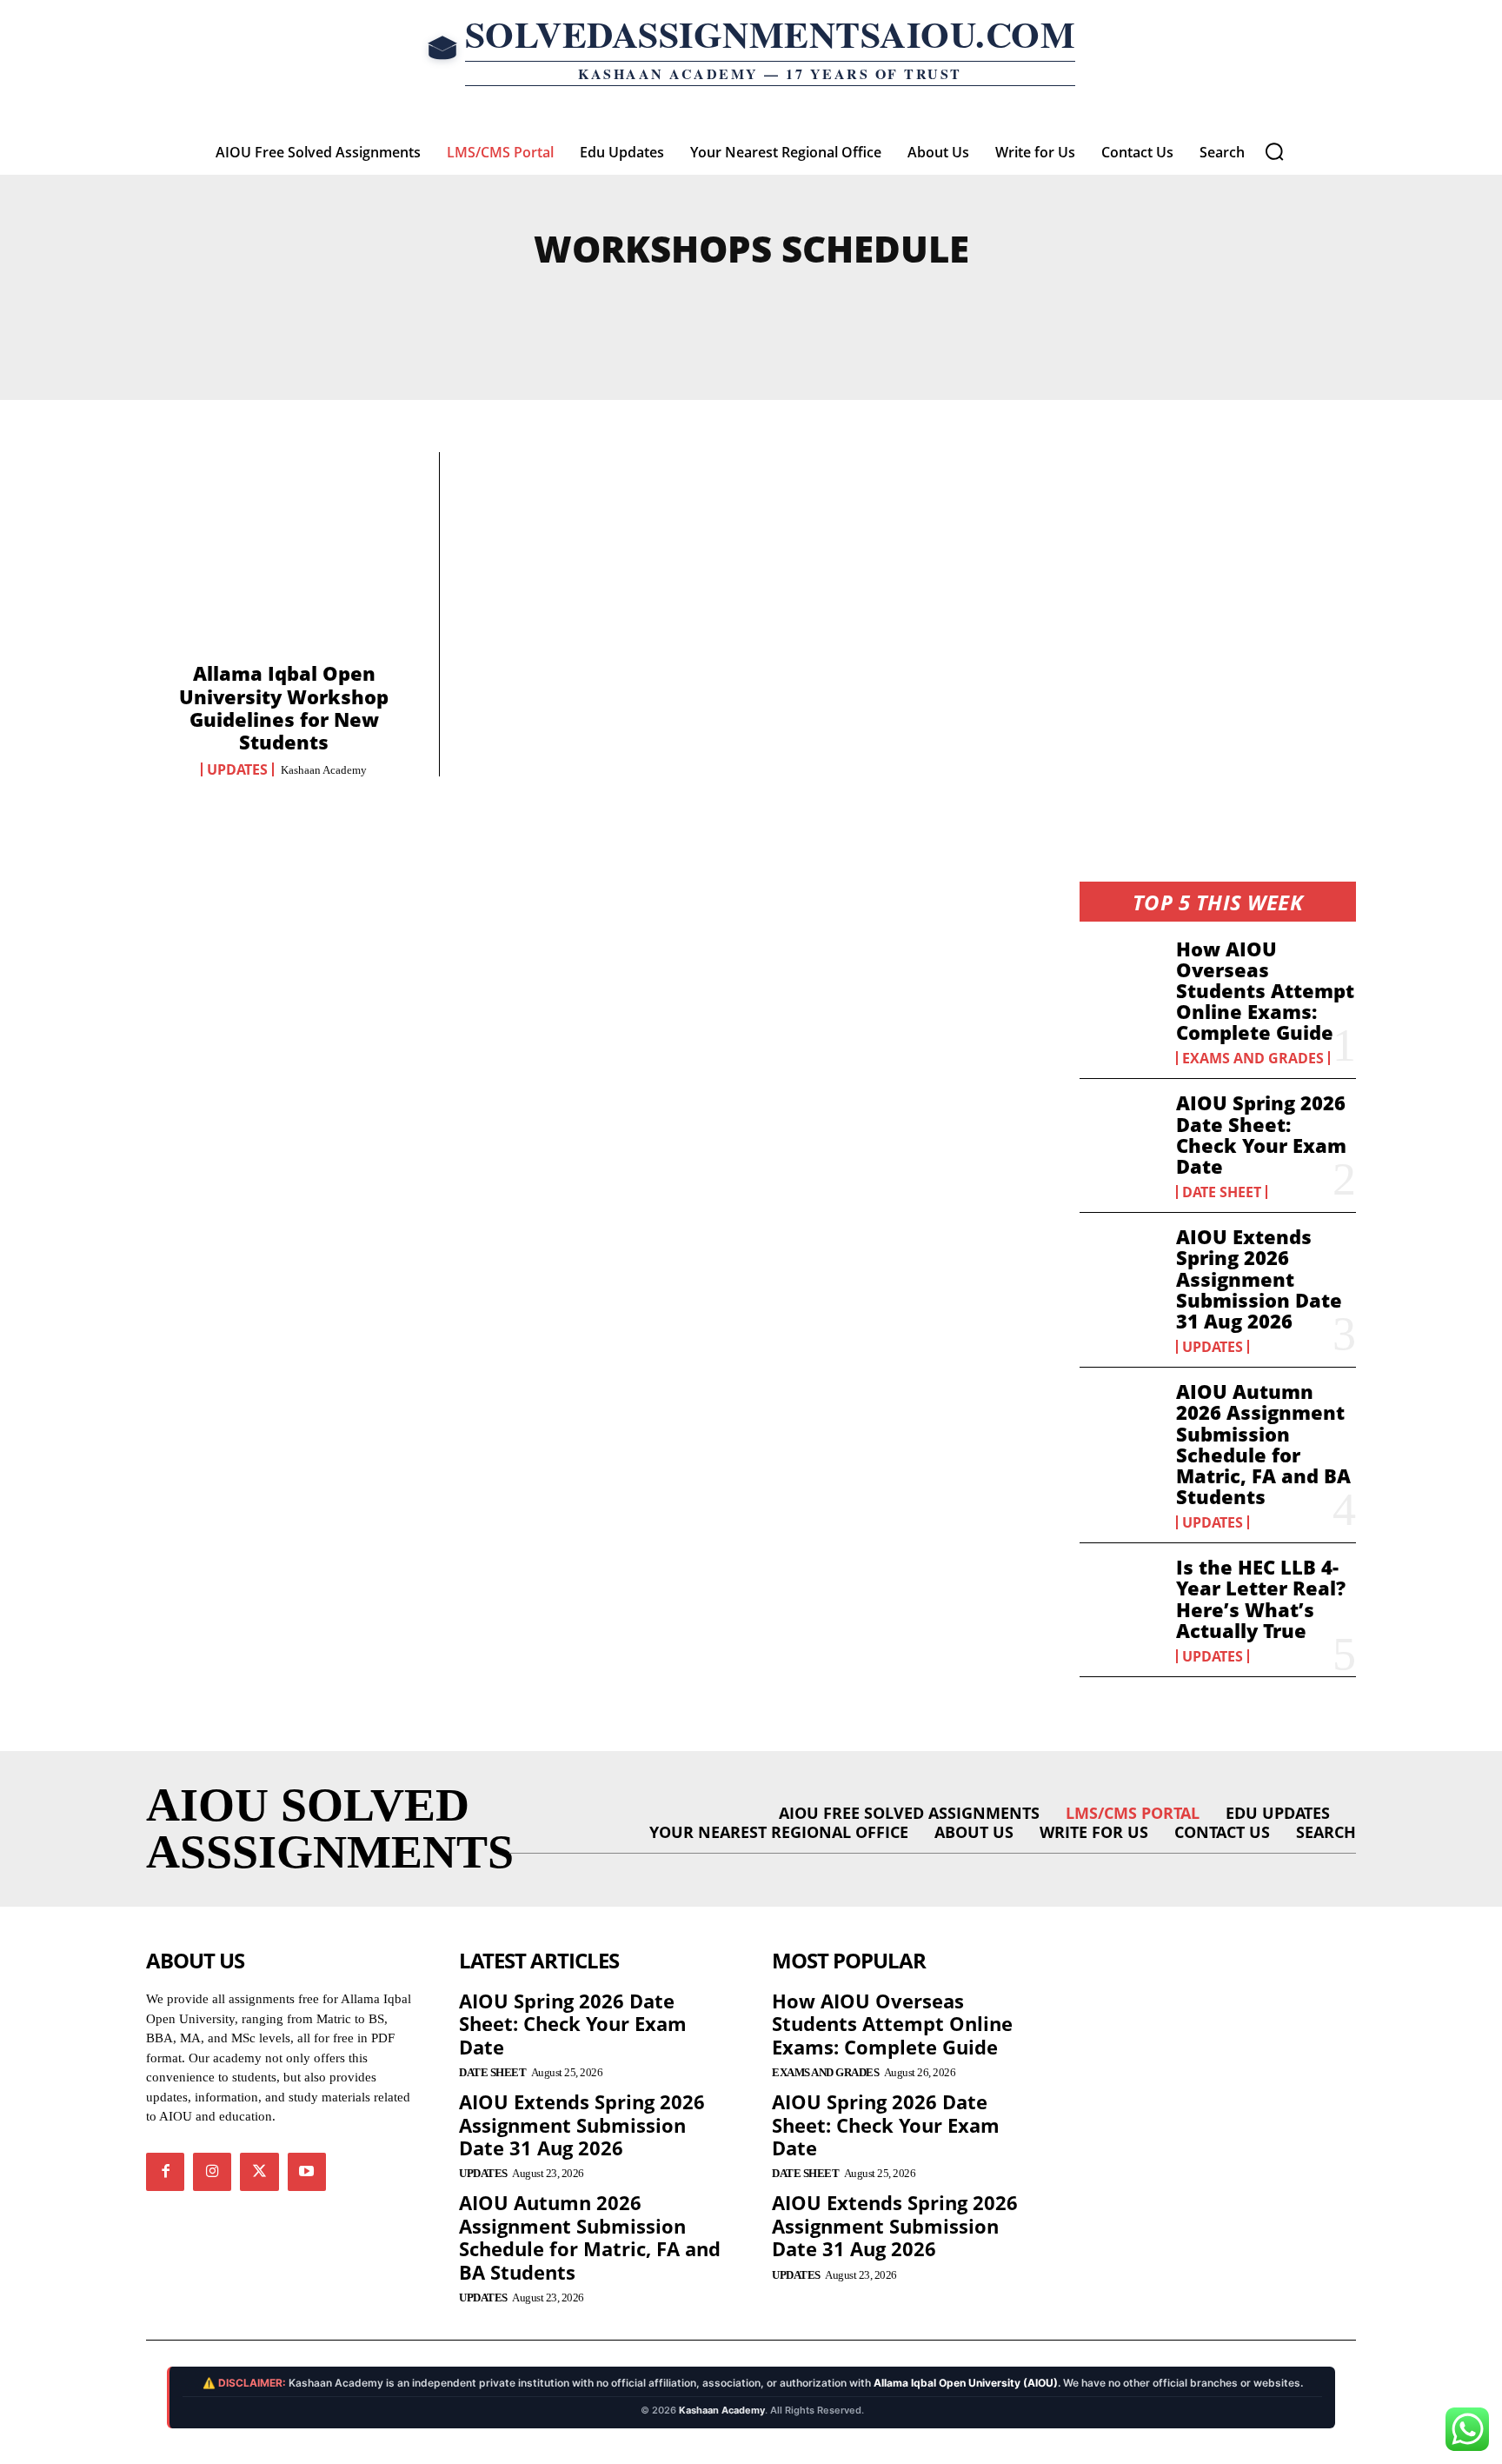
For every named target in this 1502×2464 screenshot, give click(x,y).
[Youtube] (307, 2172)
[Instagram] (212, 2172)
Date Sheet (1222, 1192)
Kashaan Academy (324, 770)
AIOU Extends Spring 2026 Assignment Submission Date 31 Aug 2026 (1259, 1279)
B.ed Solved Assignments (908, 308)
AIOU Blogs (415, 308)
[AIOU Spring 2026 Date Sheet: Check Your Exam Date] (1121, 1129)
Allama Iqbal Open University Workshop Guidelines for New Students (284, 707)
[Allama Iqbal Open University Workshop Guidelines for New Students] (284, 563)
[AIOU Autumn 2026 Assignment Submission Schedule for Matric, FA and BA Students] (1121, 1418)
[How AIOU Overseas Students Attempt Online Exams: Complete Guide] (1121, 976)
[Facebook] (165, 2172)
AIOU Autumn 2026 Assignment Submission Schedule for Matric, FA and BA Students (1263, 1444)
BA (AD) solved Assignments (1176, 308)
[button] (1274, 151)
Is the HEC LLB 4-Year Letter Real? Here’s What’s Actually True (1261, 1598)
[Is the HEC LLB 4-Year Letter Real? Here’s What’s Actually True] (1121, 1594)
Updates (237, 769)
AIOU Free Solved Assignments (628, 308)
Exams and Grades (1253, 1058)
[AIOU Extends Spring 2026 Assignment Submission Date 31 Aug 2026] (1121, 1263)
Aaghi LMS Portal (262, 308)
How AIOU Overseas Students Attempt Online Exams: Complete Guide (1265, 991)
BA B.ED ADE (743, 329)
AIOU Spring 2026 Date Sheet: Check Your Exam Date (1261, 1134)
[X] (259, 2172)
